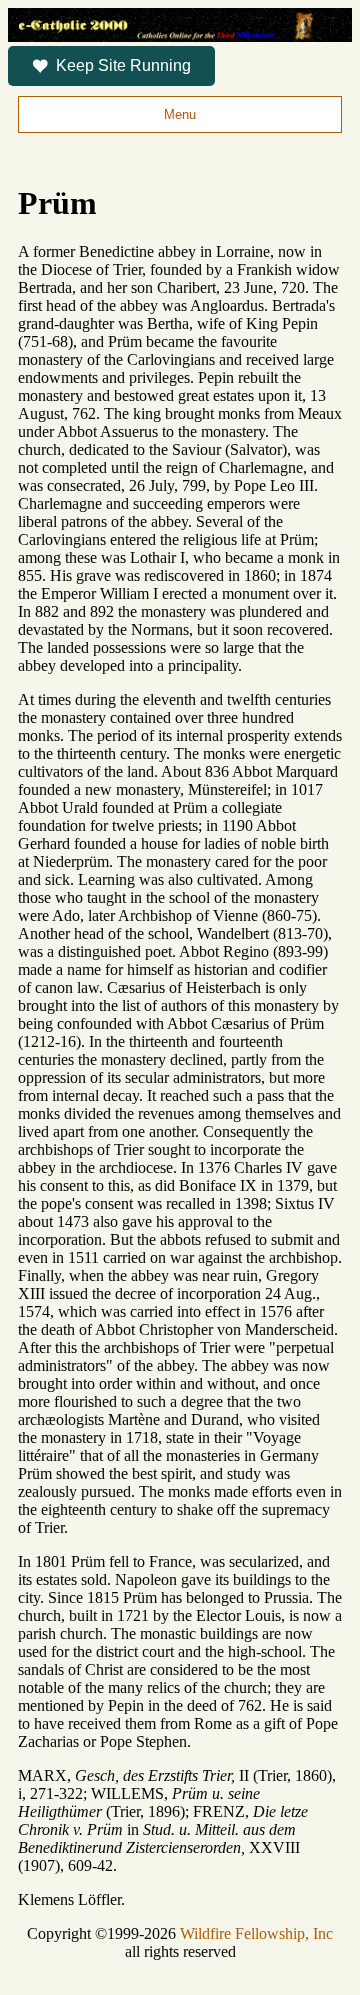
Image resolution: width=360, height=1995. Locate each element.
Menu (180, 114)
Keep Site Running (123, 65)
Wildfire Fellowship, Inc (256, 1933)
